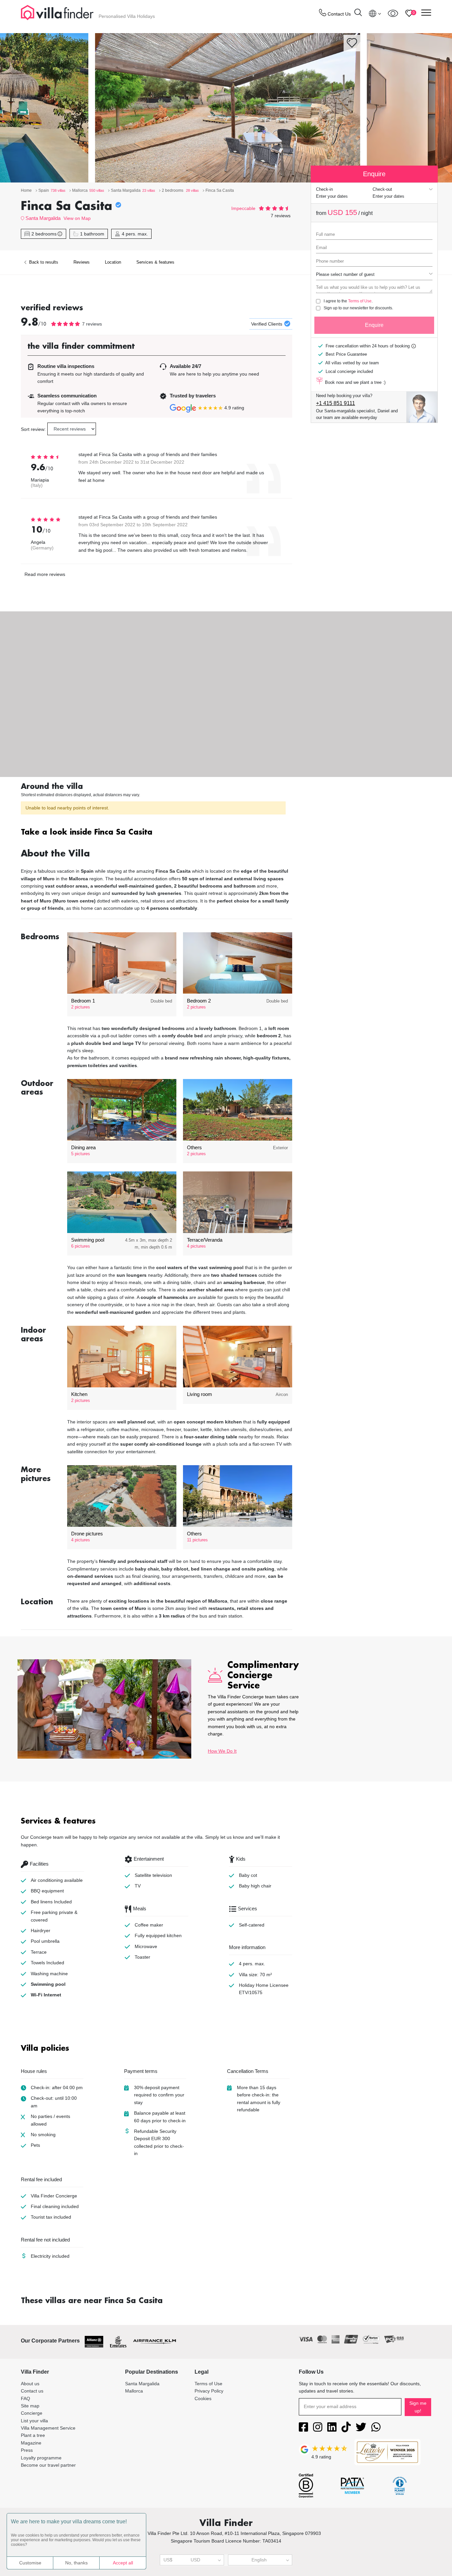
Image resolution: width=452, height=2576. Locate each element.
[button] (157, 833)
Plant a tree (33, 2435)
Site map (30, 2406)
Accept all (123, 2563)
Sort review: (33, 429)
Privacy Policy (209, 2391)
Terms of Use (360, 301)
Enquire (374, 325)
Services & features (155, 262)
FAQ (25, 2398)
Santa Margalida (43, 218)
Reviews (82, 262)
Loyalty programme (41, 2458)
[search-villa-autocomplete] (358, 13)
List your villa (34, 2421)
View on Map (77, 218)
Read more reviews (45, 574)
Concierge (32, 2413)
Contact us (32, 2391)
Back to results (43, 262)
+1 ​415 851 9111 (336, 403)
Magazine (31, 2443)
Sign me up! (418, 2407)
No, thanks (76, 2563)
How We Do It (222, 1751)
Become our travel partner (48, 2465)
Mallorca (134, 2391)
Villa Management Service (48, 2428)
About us (30, 2384)
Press (27, 2450)
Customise (30, 2563)
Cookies (203, 2398)
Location (113, 262)
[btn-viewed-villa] (393, 13)
